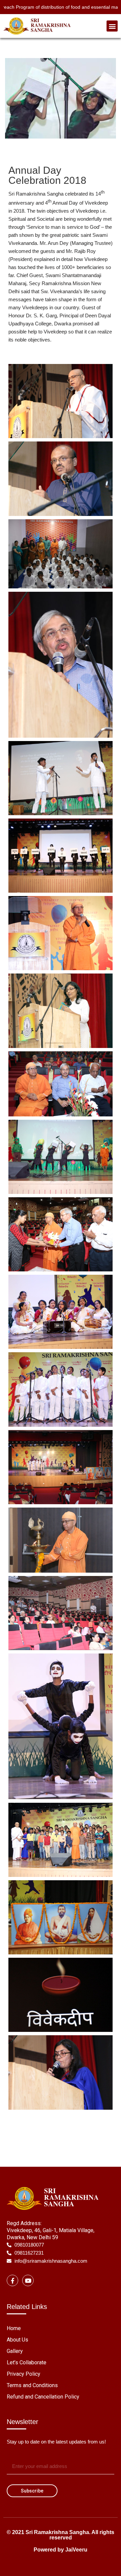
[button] (112, 26)
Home (14, 2328)
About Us (17, 2340)
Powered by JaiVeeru (61, 2550)
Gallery (15, 2351)
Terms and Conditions (32, 2385)
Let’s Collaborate (27, 2362)
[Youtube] (28, 2280)
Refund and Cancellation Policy (43, 2397)
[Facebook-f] (12, 2280)
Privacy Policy (24, 2374)
